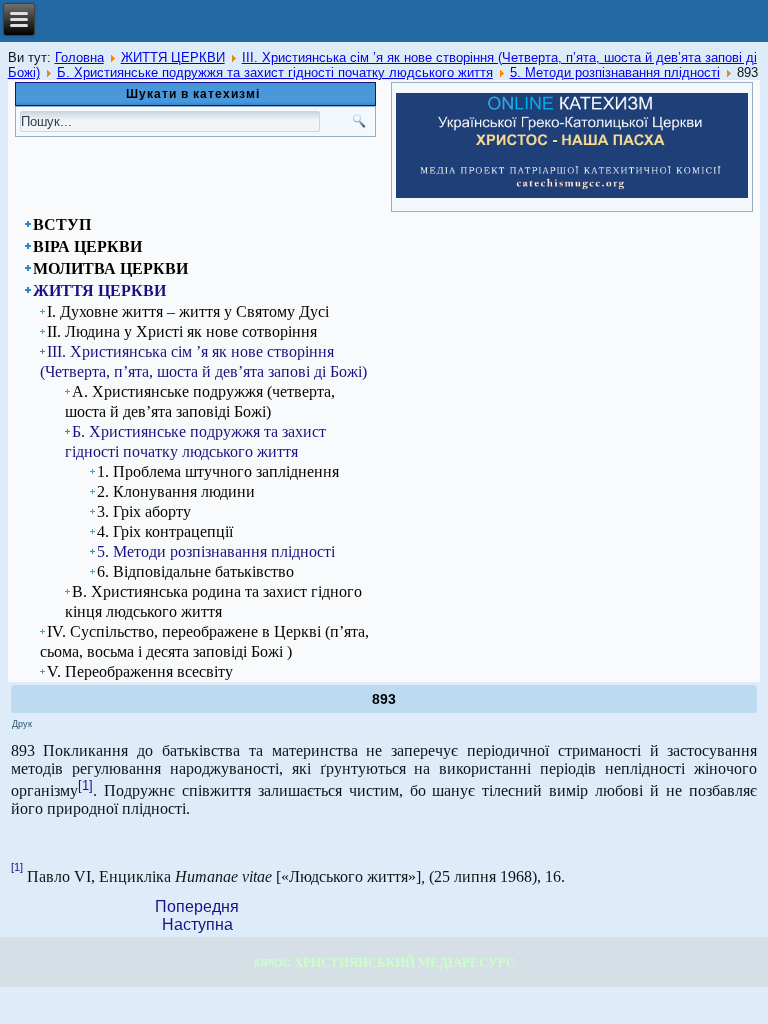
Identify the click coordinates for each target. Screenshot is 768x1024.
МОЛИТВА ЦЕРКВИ (110, 268)
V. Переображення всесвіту (140, 671)
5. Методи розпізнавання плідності (615, 72)
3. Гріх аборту (144, 511)
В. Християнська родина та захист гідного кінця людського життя (213, 601)
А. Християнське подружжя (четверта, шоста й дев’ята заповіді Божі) (200, 401)
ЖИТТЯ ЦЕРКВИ (173, 57)
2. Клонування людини (176, 491)
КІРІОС (272, 963)
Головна (79, 57)
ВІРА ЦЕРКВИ (87, 246)
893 (384, 699)
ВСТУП (62, 224)
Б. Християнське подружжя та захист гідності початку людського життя (275, 72)
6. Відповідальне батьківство (195, 571)
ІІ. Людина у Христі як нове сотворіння (182, 331)
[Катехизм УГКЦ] (571, 194)
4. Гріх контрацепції (165, 531)
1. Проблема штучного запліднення (218, 471)
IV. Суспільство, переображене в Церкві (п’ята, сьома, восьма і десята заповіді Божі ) (204, 641)
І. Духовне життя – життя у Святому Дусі (188, 311)
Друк (22, 724)
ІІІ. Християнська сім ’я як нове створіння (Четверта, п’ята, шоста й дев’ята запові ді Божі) (203, 361)
